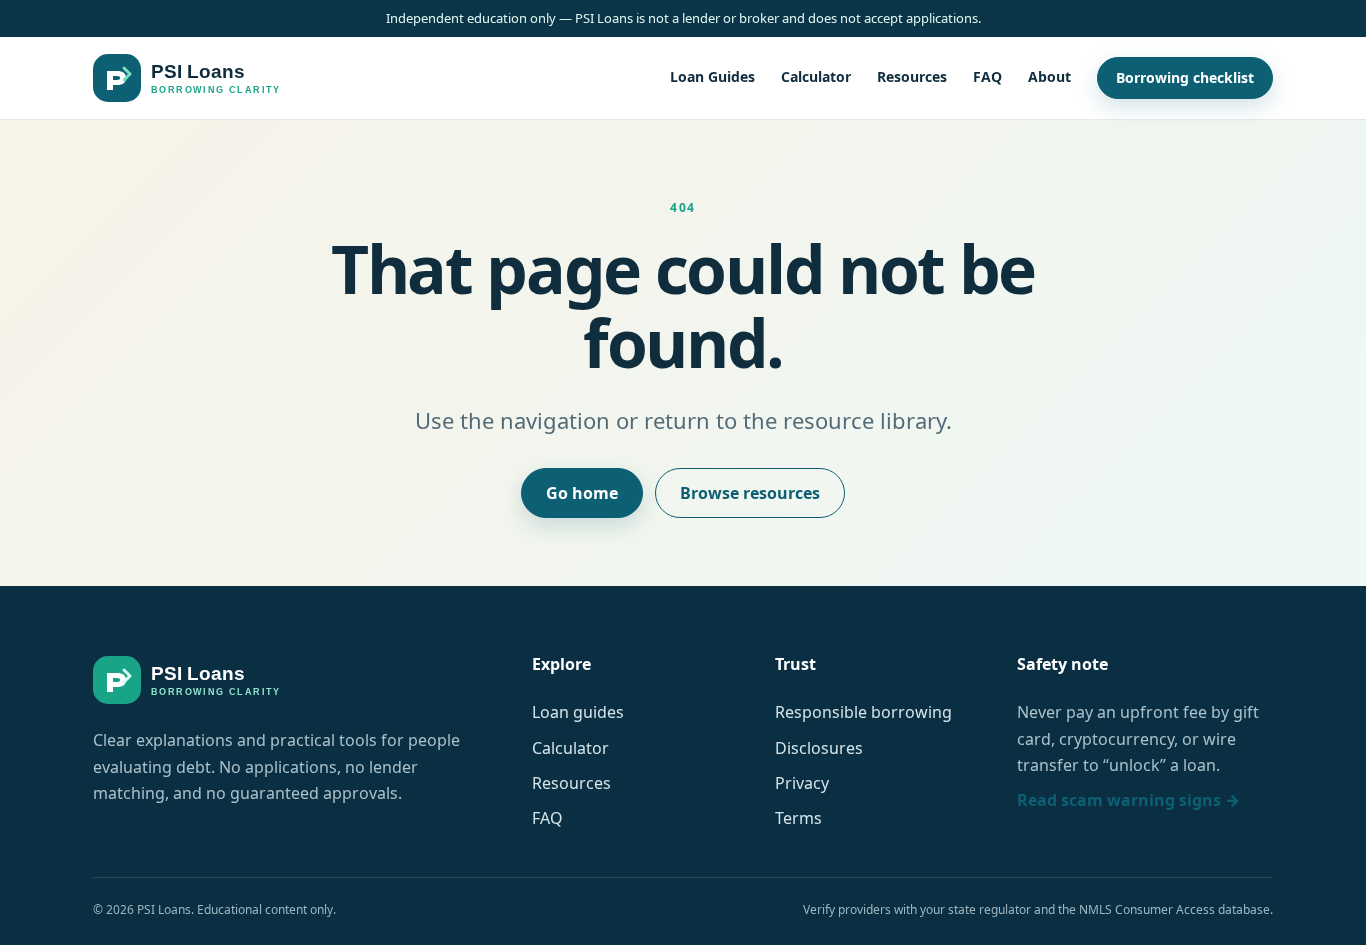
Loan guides (578, 712)
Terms (798, 818)
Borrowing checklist (1185, 78)
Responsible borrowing (863, 712)
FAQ (987, 77)
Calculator (816, 77)
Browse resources (750, 493)
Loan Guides (712, 77)
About (1049, 77)
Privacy (802, 783)
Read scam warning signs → (1128, 800)
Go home (582, 493)
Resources (912, 77)
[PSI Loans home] (187, 78)
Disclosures (819, 748)
